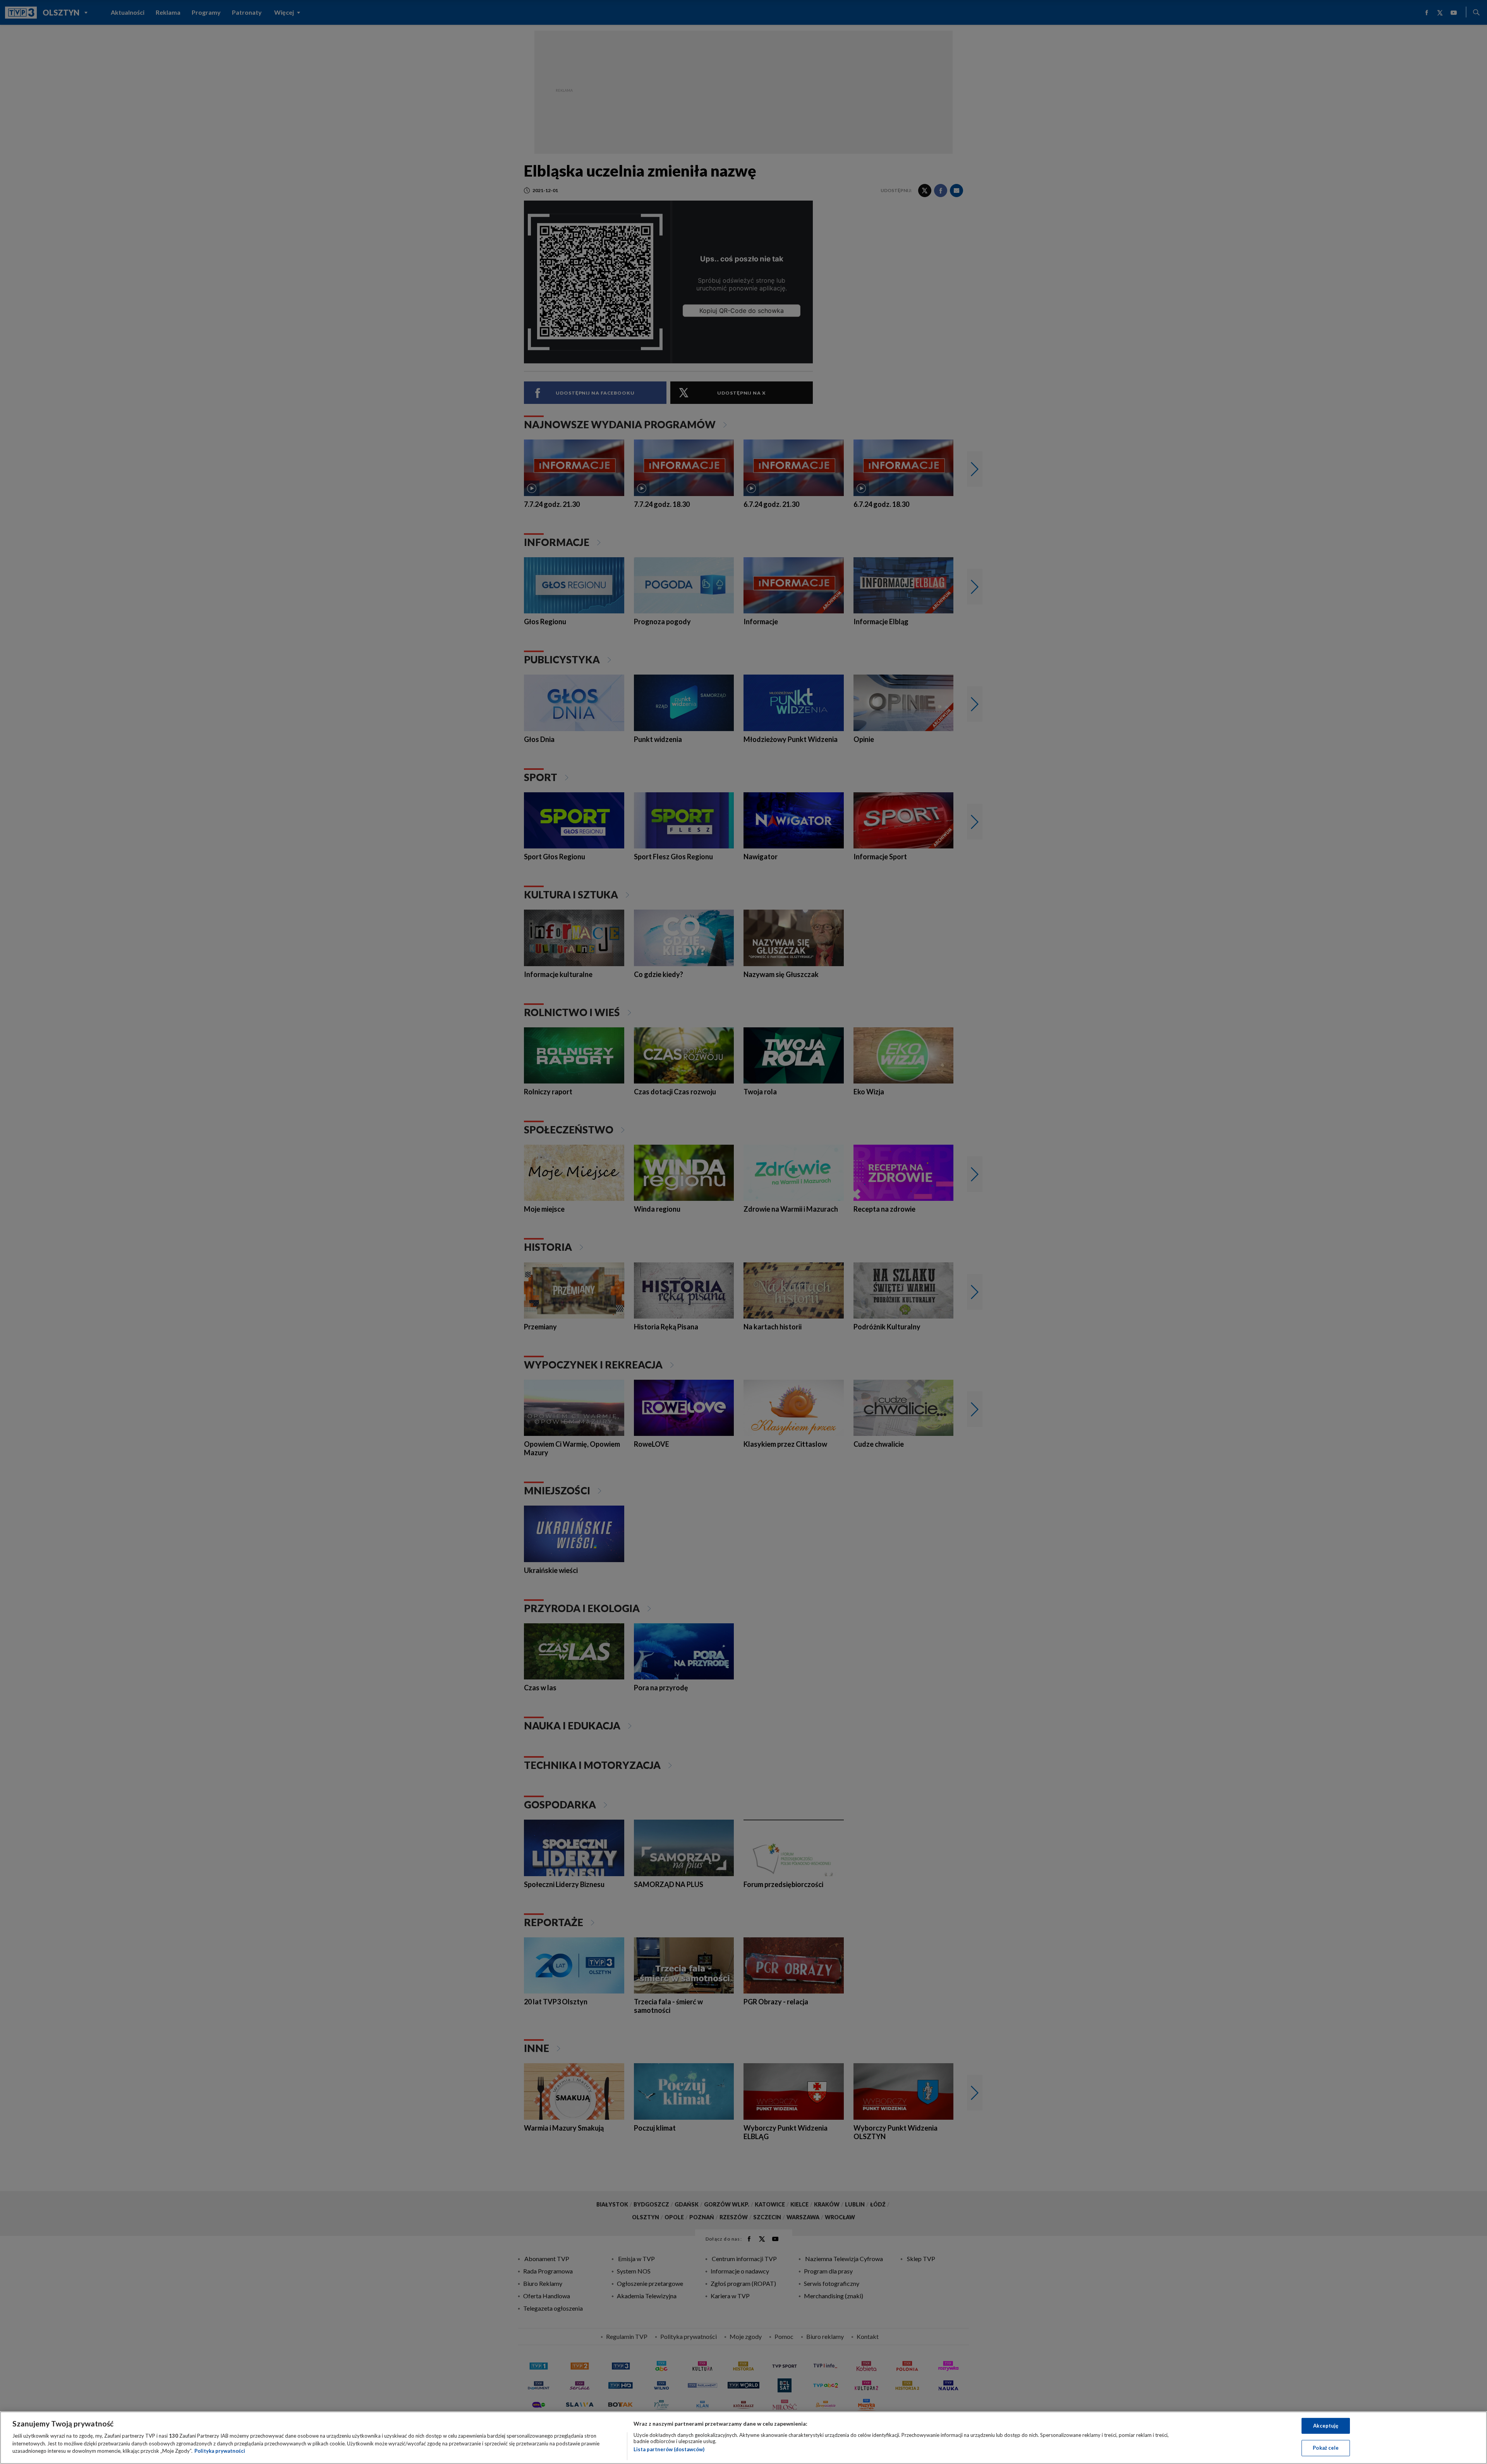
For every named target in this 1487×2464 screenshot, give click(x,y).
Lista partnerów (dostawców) (669, 2449)
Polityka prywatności (220, 2451)
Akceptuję (1326, 2426)
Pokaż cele (1326, 2448)
